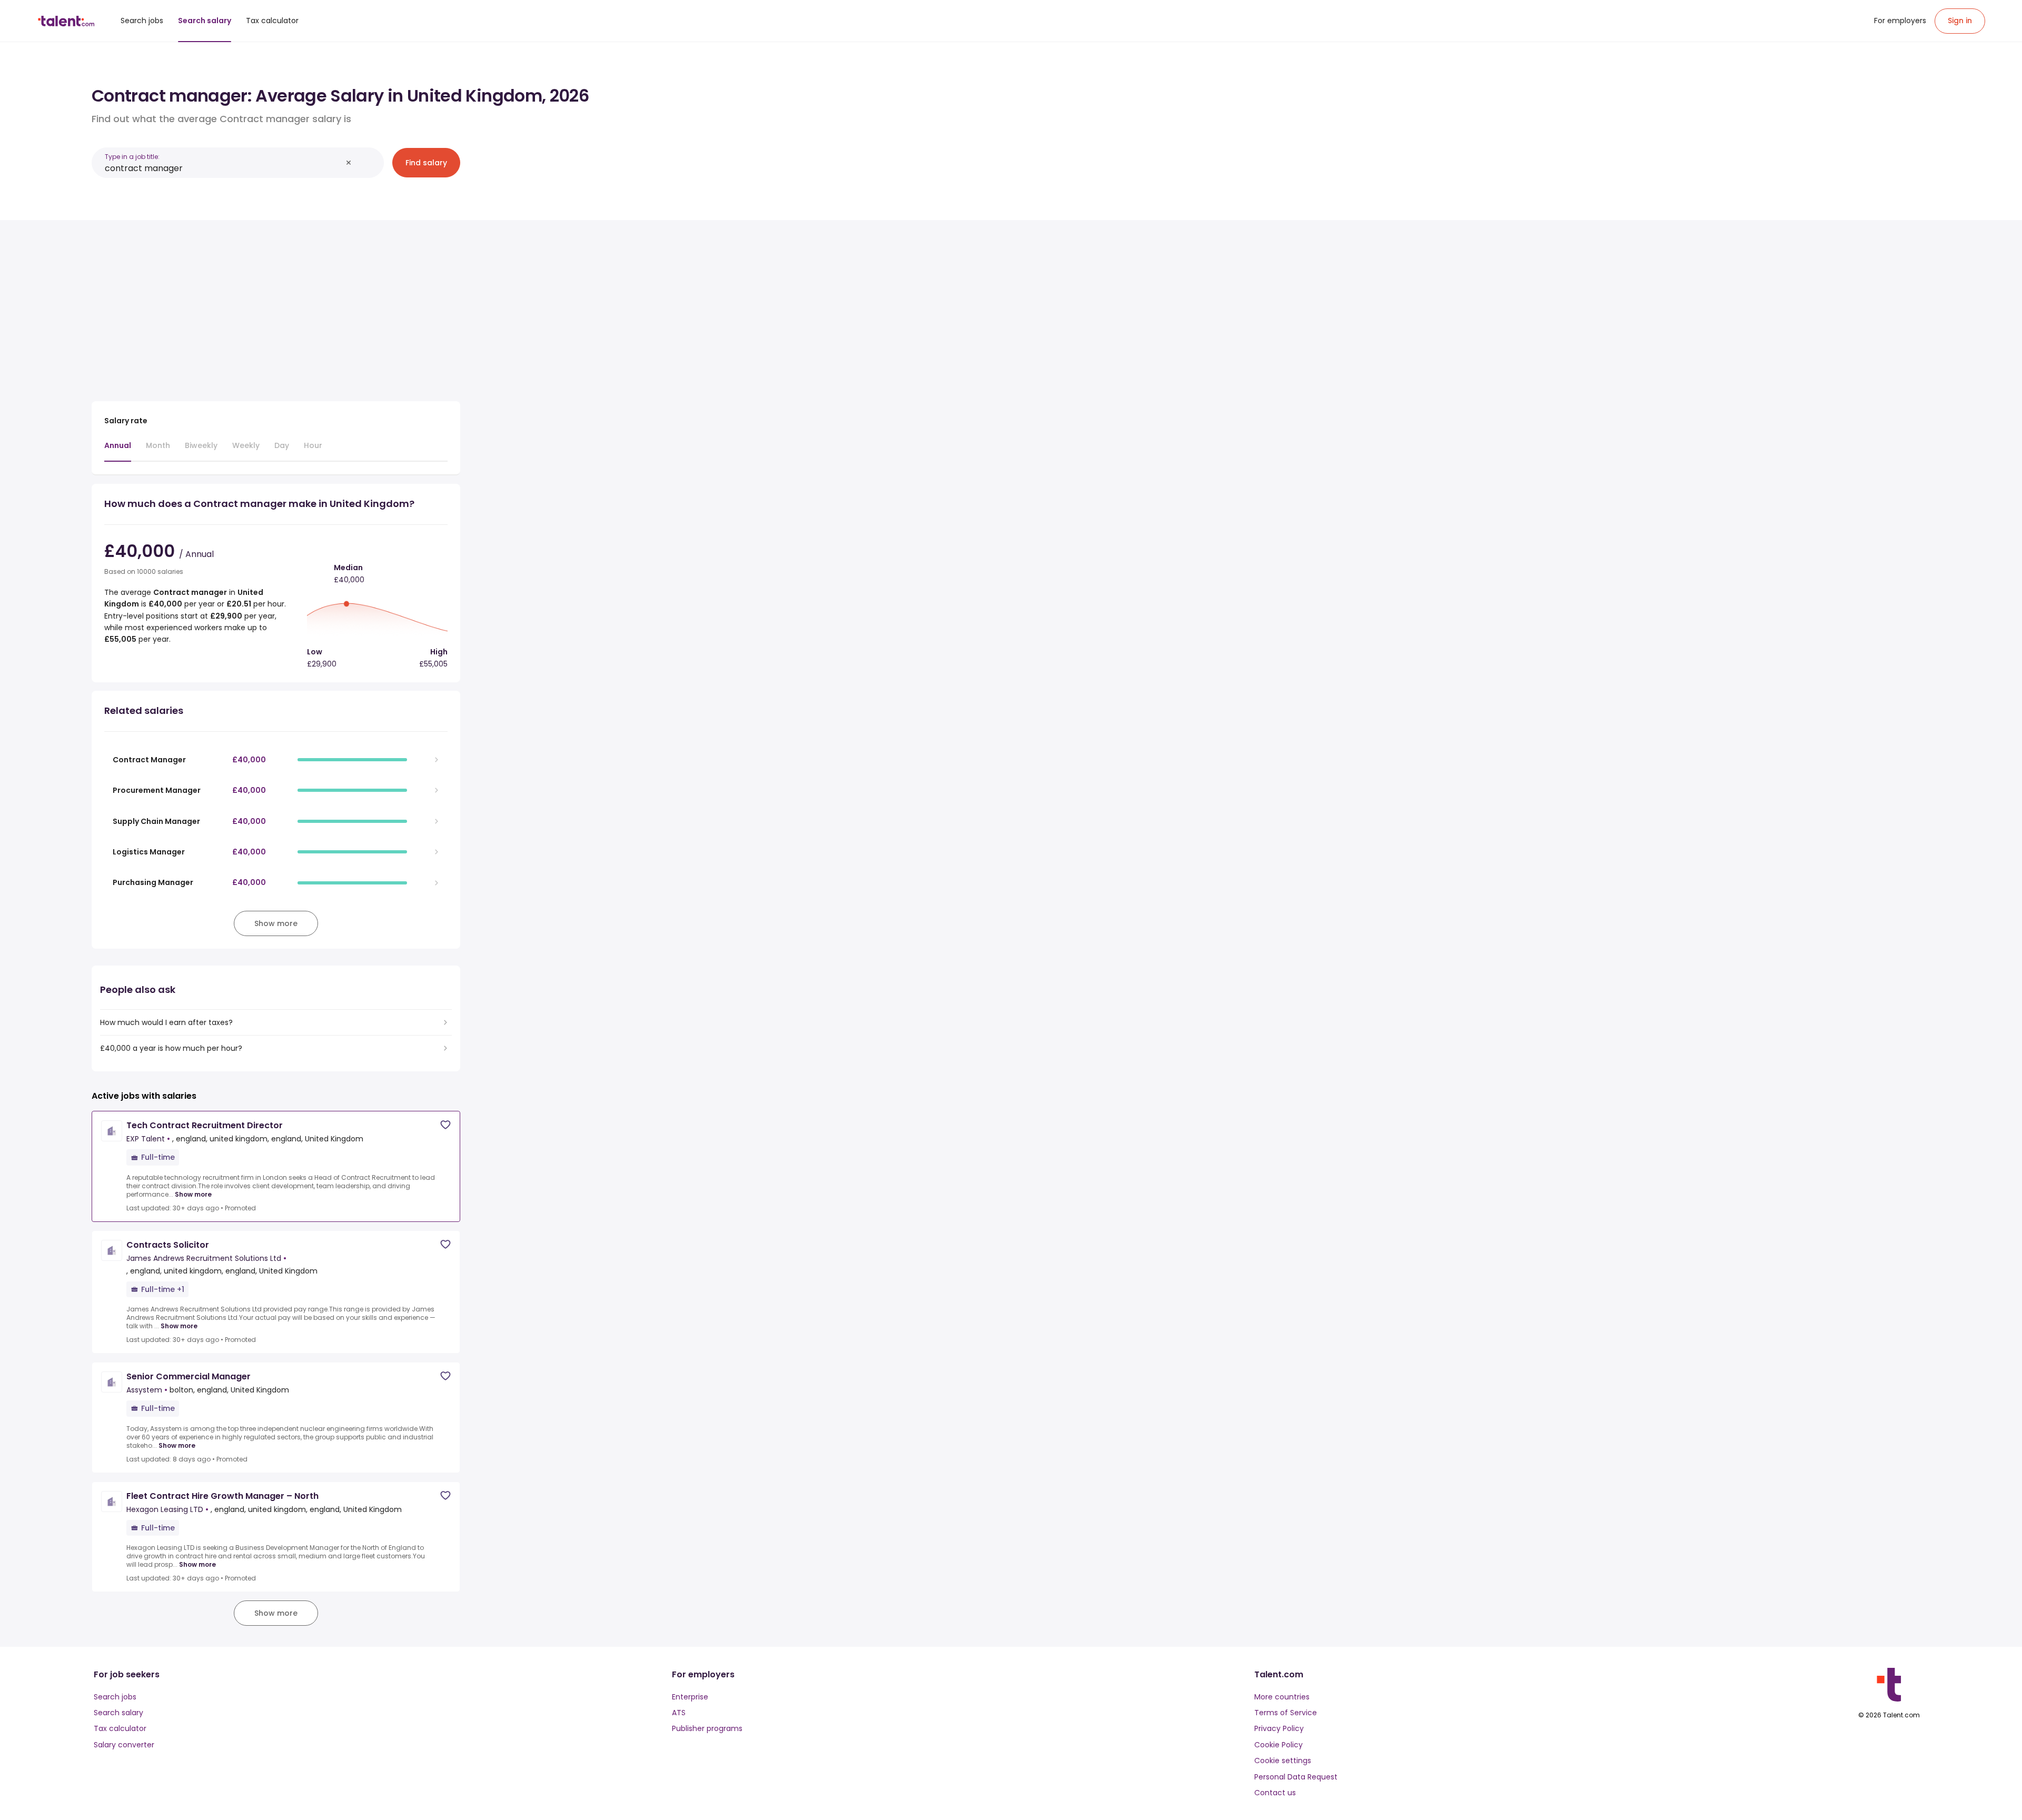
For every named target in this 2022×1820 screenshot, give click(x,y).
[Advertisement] (276, 306)
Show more (193, 1195)
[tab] (118, 451)
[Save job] (445, 1125)
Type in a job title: (132, 157)
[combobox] (223, 168)
